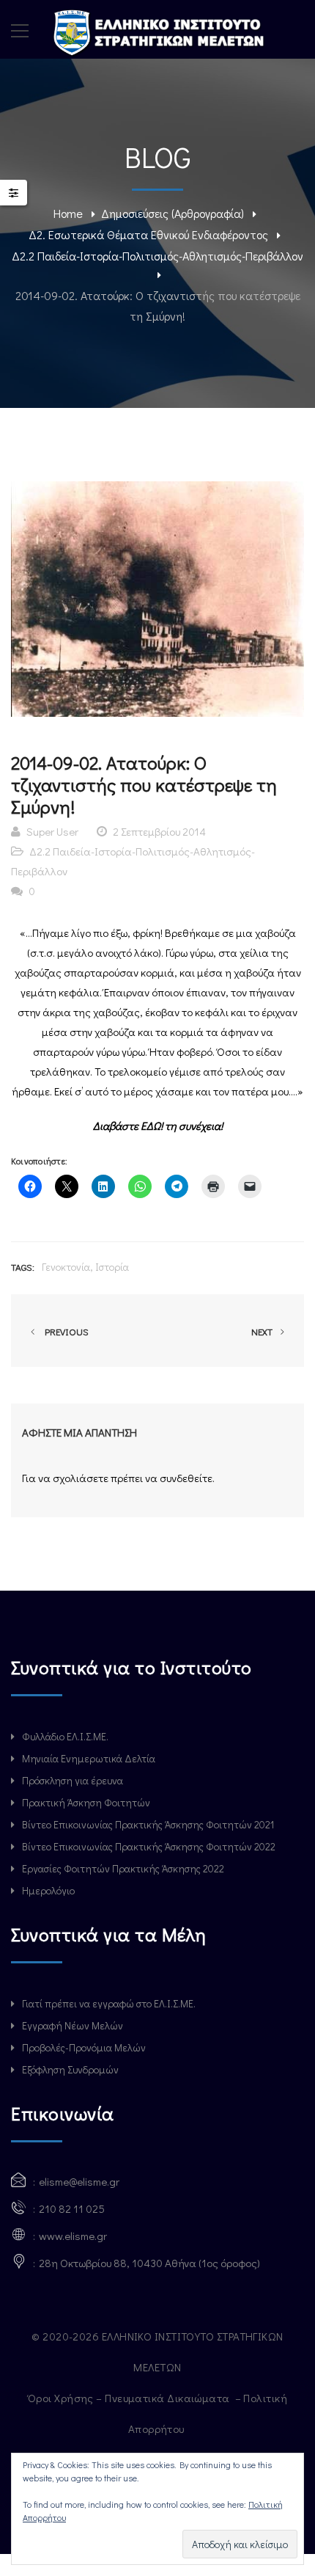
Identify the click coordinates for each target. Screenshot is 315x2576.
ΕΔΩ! (152, 1125)
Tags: (23, 1267)
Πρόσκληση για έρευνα (73, 1780)
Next (263, 1331)
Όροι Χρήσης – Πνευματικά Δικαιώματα (130, 2398)
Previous (64, 1331)
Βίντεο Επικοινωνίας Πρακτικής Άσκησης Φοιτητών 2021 (148, 1824)
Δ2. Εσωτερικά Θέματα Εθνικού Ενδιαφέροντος (148, 234)
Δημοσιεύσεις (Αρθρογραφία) (173, 213)
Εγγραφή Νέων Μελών (73, 2025)
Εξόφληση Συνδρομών (70, 2069)
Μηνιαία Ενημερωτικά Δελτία (89, 1758)
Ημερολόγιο (48, 1890)
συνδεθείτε (186, 1478)
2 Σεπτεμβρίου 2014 (159, 831)
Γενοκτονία (66, 1267)
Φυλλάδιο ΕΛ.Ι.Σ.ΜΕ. (65, 1736)
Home (68, 213)
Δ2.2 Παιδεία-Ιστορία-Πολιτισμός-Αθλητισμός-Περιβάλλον (157, 256)
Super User (52, 831)
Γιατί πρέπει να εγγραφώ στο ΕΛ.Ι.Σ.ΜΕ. (109, 2003)
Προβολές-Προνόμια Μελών (84, 2047)
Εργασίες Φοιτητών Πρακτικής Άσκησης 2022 (123, 1868)
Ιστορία (112, 1267)
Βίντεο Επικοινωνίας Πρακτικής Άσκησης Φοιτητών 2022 (149, 1846)
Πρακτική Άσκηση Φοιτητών (86, 1802)
